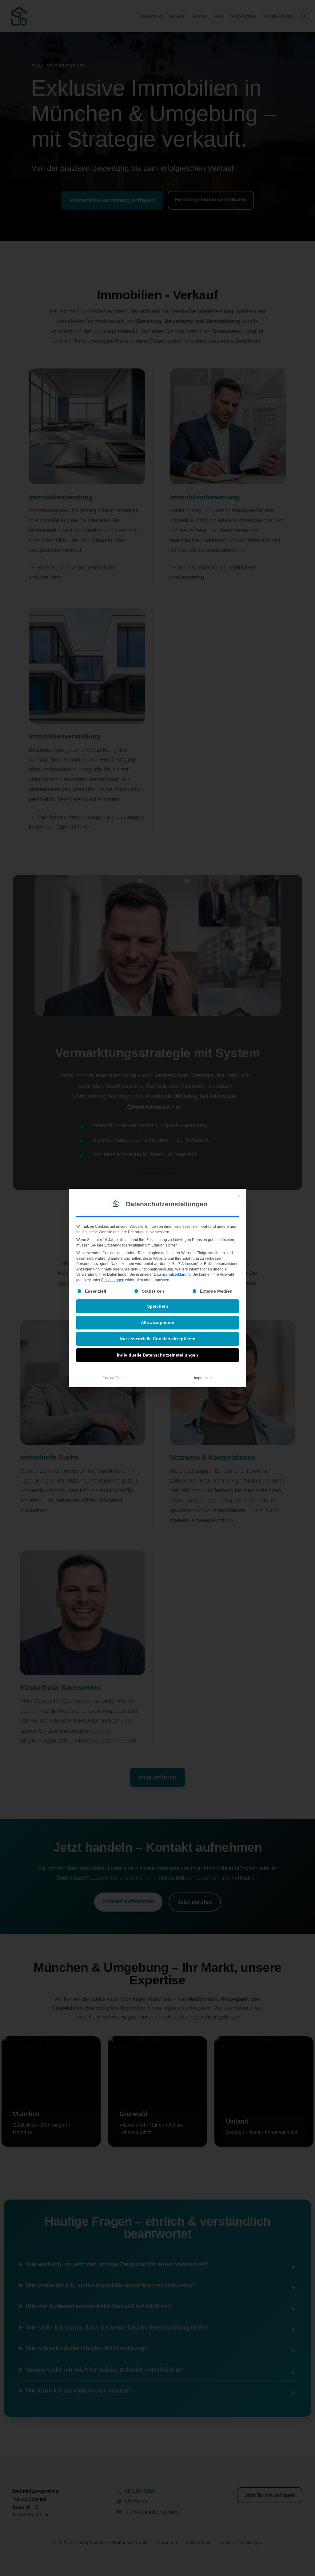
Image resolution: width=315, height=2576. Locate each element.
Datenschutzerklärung (172, 1274)
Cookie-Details (115, 1378)
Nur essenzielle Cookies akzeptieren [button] (158, 1339)
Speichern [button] (158, 1306)
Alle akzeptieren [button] (158, 1322)
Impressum (203, 1378)
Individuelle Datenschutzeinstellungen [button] (157, 1355)
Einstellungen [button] (113, 1280)
